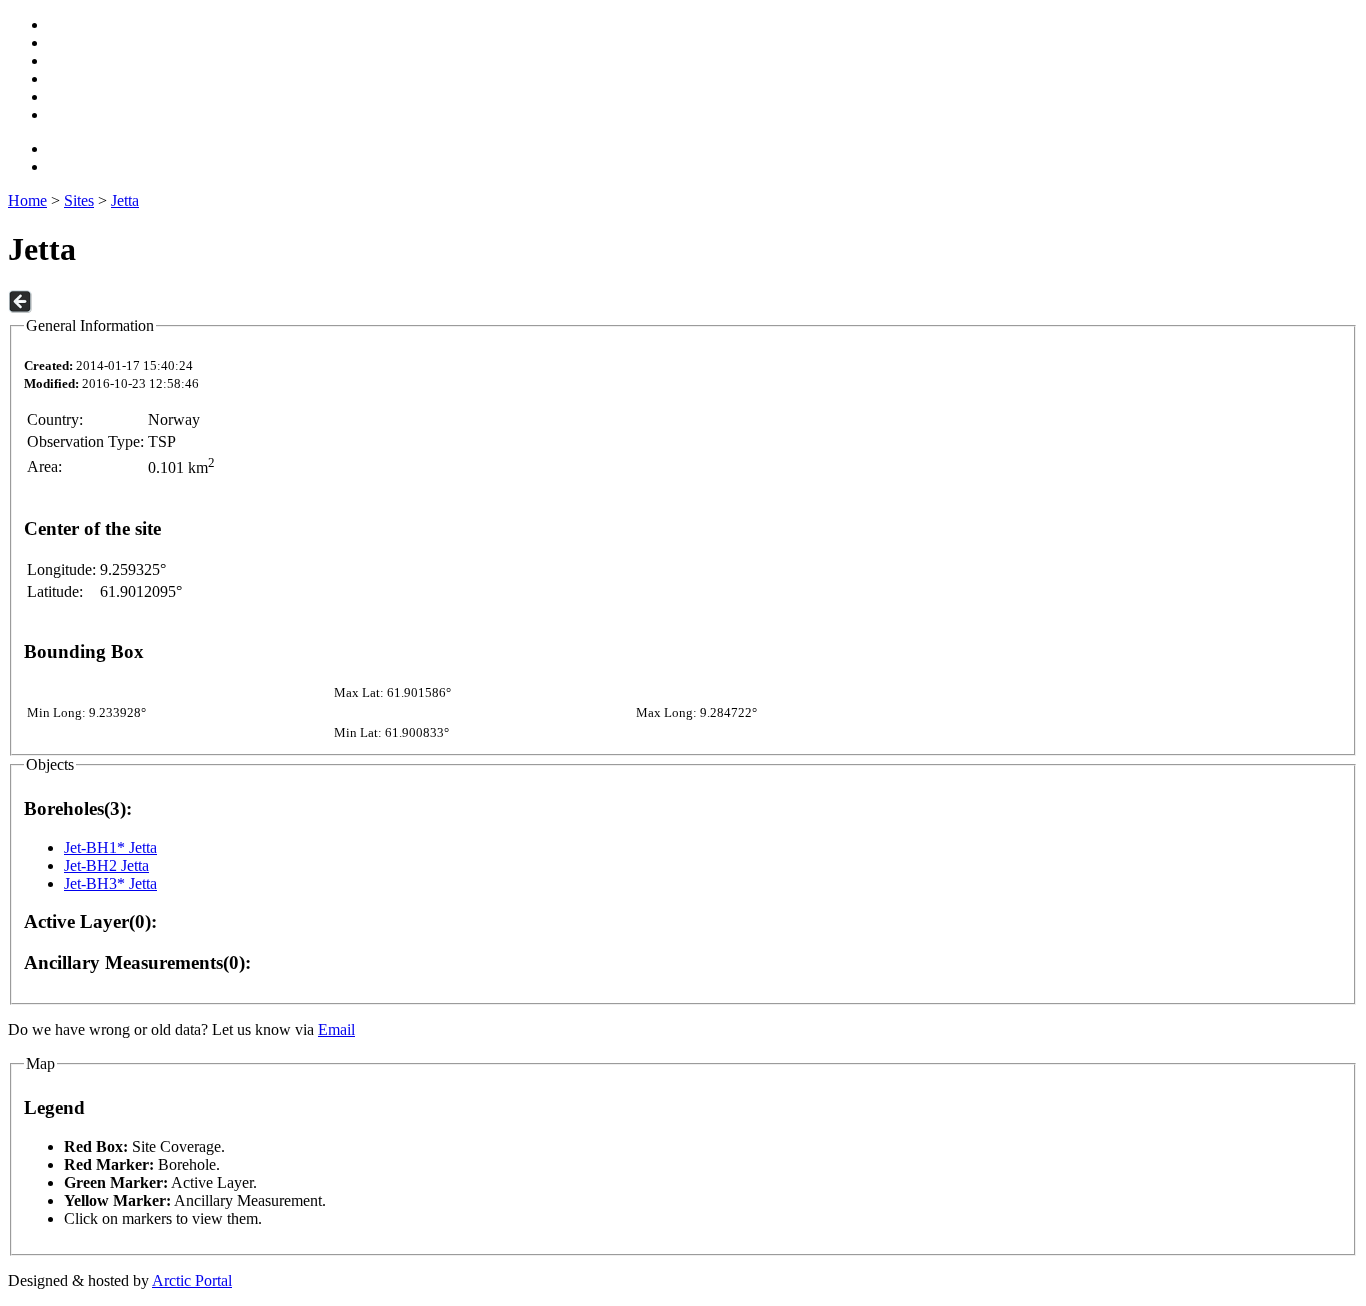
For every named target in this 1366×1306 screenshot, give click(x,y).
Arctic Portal (192, 1280)
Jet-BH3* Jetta (110, 883)
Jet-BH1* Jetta (110, 847)
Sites (79, 200)
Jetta (125, 200)
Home (27, 200)
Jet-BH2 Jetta (106, 865)
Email (336, 1029)
